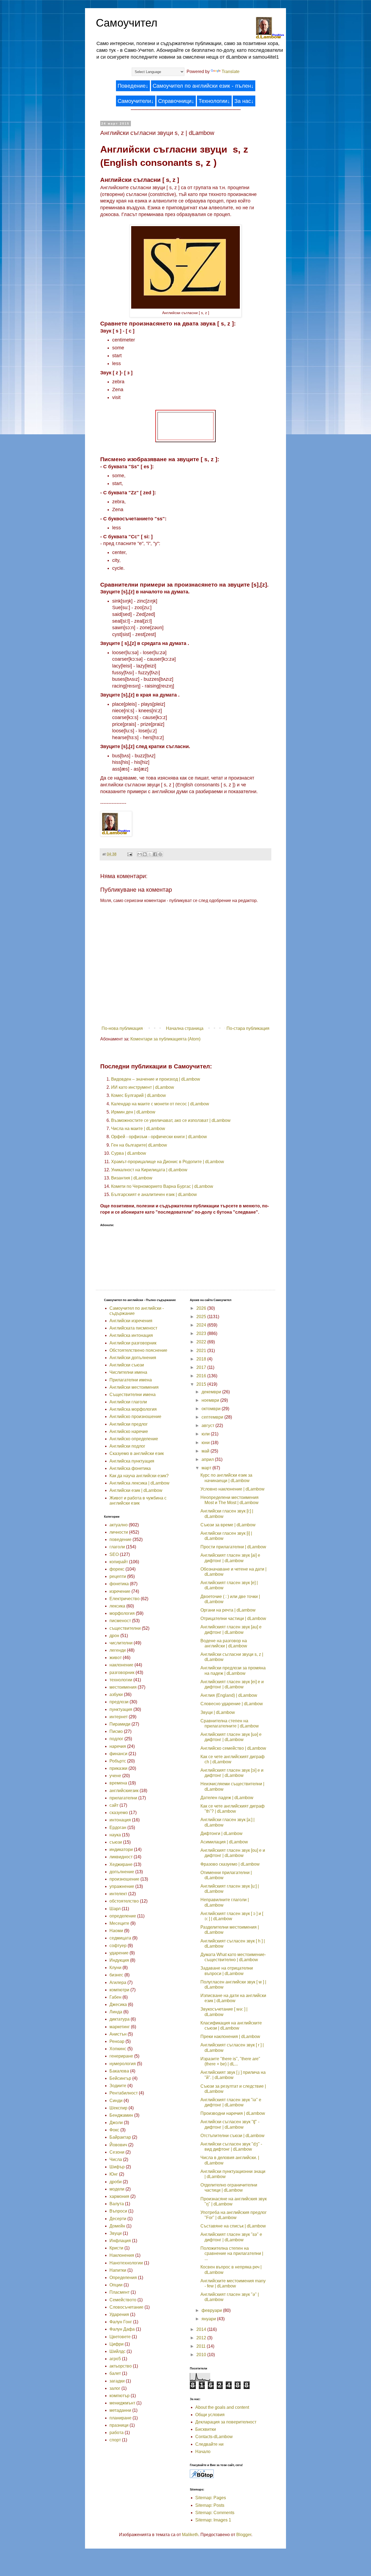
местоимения (123, 1687)
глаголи (117, 1547)
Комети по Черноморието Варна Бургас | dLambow (162, 1186)
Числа (116, 2159)
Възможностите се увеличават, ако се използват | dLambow (171, 1120)
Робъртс (118, 1761)
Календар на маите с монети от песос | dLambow (160, 1104)
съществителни (125, 1628)
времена (118, 1783)
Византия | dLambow (132, 1178)
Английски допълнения (133, 1358)
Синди (116, 2101)
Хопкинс (118, 2049)
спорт (115, 2440)
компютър (120, 2396)
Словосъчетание (126, 2307)
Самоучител (127, 23)
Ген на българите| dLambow (139, 1145)
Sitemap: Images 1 (213, 2520)
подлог (116, 1739)
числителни (121, 1643)
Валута (117, 2204)
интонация (120, 1820)
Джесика (118, 2004)
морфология (122, 1613)
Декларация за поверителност (226, 2422)
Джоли (116, 2123)
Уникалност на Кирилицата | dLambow (149, 1170)
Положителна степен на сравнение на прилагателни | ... (232, 2253)
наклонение (121, 1665)
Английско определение (134, 1439)
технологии (121, 1680)
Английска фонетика (130, 1468)
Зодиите (118, 2086)
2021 (202, 1351)
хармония (119, 2196)
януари (209, 2319)
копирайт (119, 1562)
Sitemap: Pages (211, 2498)
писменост (120, 1621)
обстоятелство (124, 1901)
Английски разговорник (133, 1343)
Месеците (119, 1923)
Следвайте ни (209, 2444)
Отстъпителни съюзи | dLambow (232, 2136)
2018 (202, 1359)
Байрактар (120, 2137)
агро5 (115, 2359)
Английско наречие (129, 1431)
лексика (117, 1606)
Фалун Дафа (122, 2329)
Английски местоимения (134, 1387)
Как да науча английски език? (139, 1476)
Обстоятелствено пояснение (138, 1350)
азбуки (116, 1694)
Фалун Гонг (121, 2322)
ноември (211, 1400)
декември (212, 1392)
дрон (114, 1636)
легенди (118, 1650)
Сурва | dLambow (129, 1153)
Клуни (115, 1968)
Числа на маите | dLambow (138, 1129)
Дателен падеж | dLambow (227, 1798)
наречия (118, 1746)
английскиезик (124, 1791)
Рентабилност (124, 2093)
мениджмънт (122, 2403)
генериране (121, 2056)
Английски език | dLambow (136, 1490)
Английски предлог (129, 1424)
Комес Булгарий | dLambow (139, 1095)
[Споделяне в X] (150, 854)
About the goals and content (222, 2407)
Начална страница (185, 1028)
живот (116, 1658)
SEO (114, 1554)
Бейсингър (120, 2078)
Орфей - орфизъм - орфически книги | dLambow (159, 1137)
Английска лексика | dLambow (139, 1483)
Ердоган (118, 1827)
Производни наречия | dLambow (233, 2113)
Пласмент (120, 2292)
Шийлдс (117, 2351)
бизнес (116, 1975)
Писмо (116, 1731)
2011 (202, 2346)
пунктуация (121, 1709)
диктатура (120, 2019)
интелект (118, 1894)
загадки (117, 2381)
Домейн (117, 2226)
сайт (114, 1805)
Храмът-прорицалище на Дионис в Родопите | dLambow (168, 1162)
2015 (202, 1384)
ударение (119, 1953)
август (208, 1425)
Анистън (118, 2034)
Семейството (123, 2300)
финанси (118, 1754)
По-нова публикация (122, 1028)
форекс (117, 1569)
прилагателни (123, 1798)
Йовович (118, 2145)
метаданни (120, 2410)
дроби (116, 2182)
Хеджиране (121, 1864)
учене (115, 1776)
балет (115, 2373)
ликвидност (121, 1857)
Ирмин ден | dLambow (133, 1112)
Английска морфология (133, 1409)
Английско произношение (135, 1417)
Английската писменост (133, 1328)
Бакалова (119, 2071)
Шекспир (118, 2108)
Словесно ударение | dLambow (232, 1704)
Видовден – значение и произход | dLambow (156, 1079)
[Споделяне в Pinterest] (160, 854)
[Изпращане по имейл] (140, 854)
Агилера (118, 1982)
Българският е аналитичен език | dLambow (154, 1194)
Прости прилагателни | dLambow (233, 1547)
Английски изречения (131, 1321)
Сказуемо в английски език (137, 1453)
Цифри (117, 2344)
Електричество (125, 1599)
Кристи (116, 2248)
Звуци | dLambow (218, 1712)
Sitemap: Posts (210, 2505)
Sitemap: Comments (215, 2513)
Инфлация (120, 2241)
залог (115, 2388)
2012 (202, 2338)
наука (115, 1835)
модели (117, 2189)
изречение (120, 1591)
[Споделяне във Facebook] (155, 854)
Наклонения (122, 2255)
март (207, 1468)
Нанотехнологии (126, 2263)
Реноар (117, 2041)
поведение (120, 1539)
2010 (202, 2355)
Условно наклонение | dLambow (232, 1489)
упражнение (122, 1886)
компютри (119, 1990)
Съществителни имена (133, 1395)
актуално (119, 1525)
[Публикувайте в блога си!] (145, 854)
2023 (202, 1333)
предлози (119, 1702)
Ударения (119, 2314)
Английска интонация (131, 1335)
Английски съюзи (127, 1365)
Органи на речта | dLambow (228, 1610)
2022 (202, 1342)
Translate (231, 72)
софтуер (118, 1946)
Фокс (114, 2130)
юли (206, 1434)
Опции (116, 2285)
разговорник (122, 1672)
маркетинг (120, 2027)
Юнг (114, 2174)
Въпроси (118, 2211)
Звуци (116, 2233)
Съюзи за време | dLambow (228, 1525)
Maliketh (190, 2535)
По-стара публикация (248, 1028)
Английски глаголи (128, 1402)
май (206, 1451)
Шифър (117, 2167)
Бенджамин (121, 2115)
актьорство (121, 2366)
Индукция (119, 1960)
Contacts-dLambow (214, 2437)
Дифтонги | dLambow (221, 1833)
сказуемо (119, 1813)
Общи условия (210, 2415)
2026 (202, 1308)
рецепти (118, 1576)
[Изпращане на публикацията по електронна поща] (129, 854)
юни (206, 1443)
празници (119, 2425)
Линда (116, 2012)
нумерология (123, 2064)
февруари (212, 2310)
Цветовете (120, 2337)
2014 (202, 2329)
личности (119, 1532)
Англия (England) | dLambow (229, 1695)
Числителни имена (128, 1372)
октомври (212, 1409)
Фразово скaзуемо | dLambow (230, 1864)
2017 (202, 1367)
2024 (202, 1325)
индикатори (121, 1849)
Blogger (244, 2535)
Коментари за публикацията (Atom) (165, 1039)
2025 (202, 1317)
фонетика (119, 1584)
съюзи (116, 1842)
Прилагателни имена (131, 1380)
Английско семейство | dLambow (233, 1748)
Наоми (116, 1931)
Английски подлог (127, 1446)
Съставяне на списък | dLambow (233, 2226)
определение (123, 1916)
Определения (123, 2278)
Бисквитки (206, 2429)
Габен (115, 1997)
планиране (120, 2418)
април (208, 1459)
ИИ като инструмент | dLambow (143, 1087)
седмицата (120, 1938)
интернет (119, 1717)
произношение (124, 1879)
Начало (203, 2452)
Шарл (115, 1909)
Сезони (117, 2152)
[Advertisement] (185, 425)
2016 (202, 1376)
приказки (118, 1768)
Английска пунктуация (132, 1461)
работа (117, 2433)
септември (213, 1417)
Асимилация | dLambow (224, 1842)
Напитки (118, 2270)
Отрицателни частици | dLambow (233, 1618)
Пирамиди (120, 1724)
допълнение (122, 1872)
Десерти (118, 2219)
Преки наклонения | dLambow (230, 2037)
